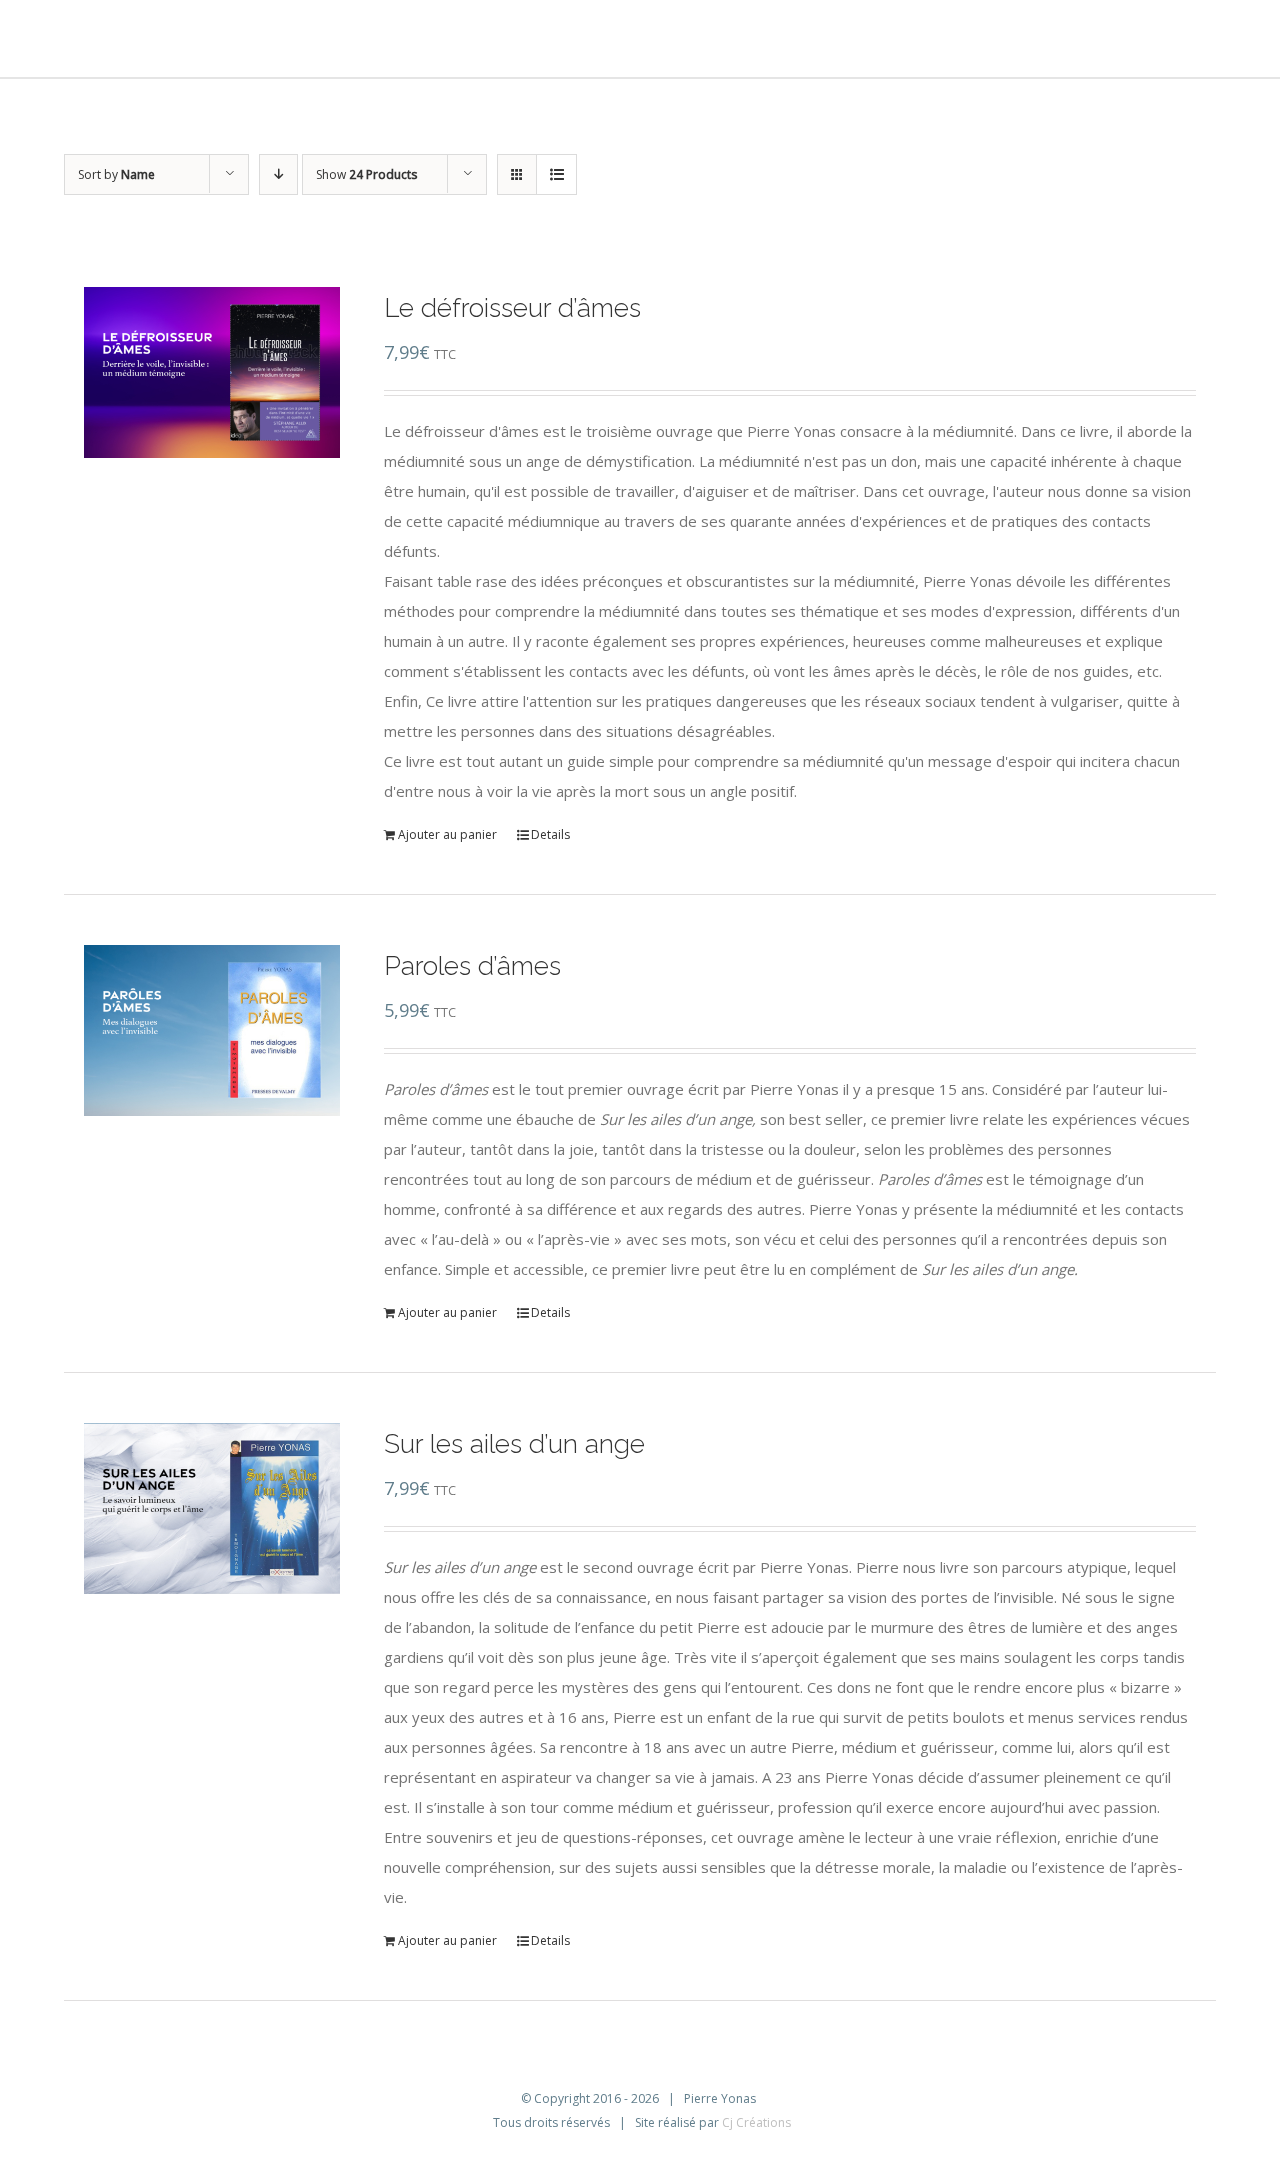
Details (550, 834)
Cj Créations (756, 2122)
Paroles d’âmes (472, 966)
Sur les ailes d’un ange (514, 1444)
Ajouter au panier (447, 834)
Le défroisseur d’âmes (512, 308)
